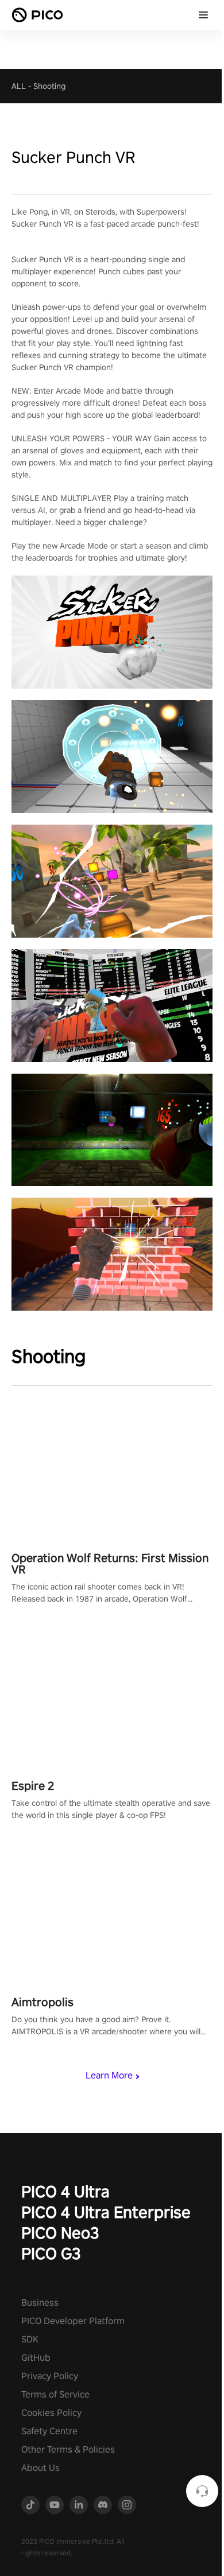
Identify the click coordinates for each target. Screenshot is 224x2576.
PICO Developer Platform (73, 2321)
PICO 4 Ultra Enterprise (106, 2212)
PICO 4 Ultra (65, 2191)
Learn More (109, 2075)
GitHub (36, 2358)
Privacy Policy (50, 2376)
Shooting (49, 86)
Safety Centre (49, 2431)
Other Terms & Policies (68, 2449)
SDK (30, 2339)
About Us (40, 2468)
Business (40, 2303)
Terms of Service (55, 2394)
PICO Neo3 (60, 2233)
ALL (19, 86)
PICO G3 (51, 2253)
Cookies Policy (51, 2413)
